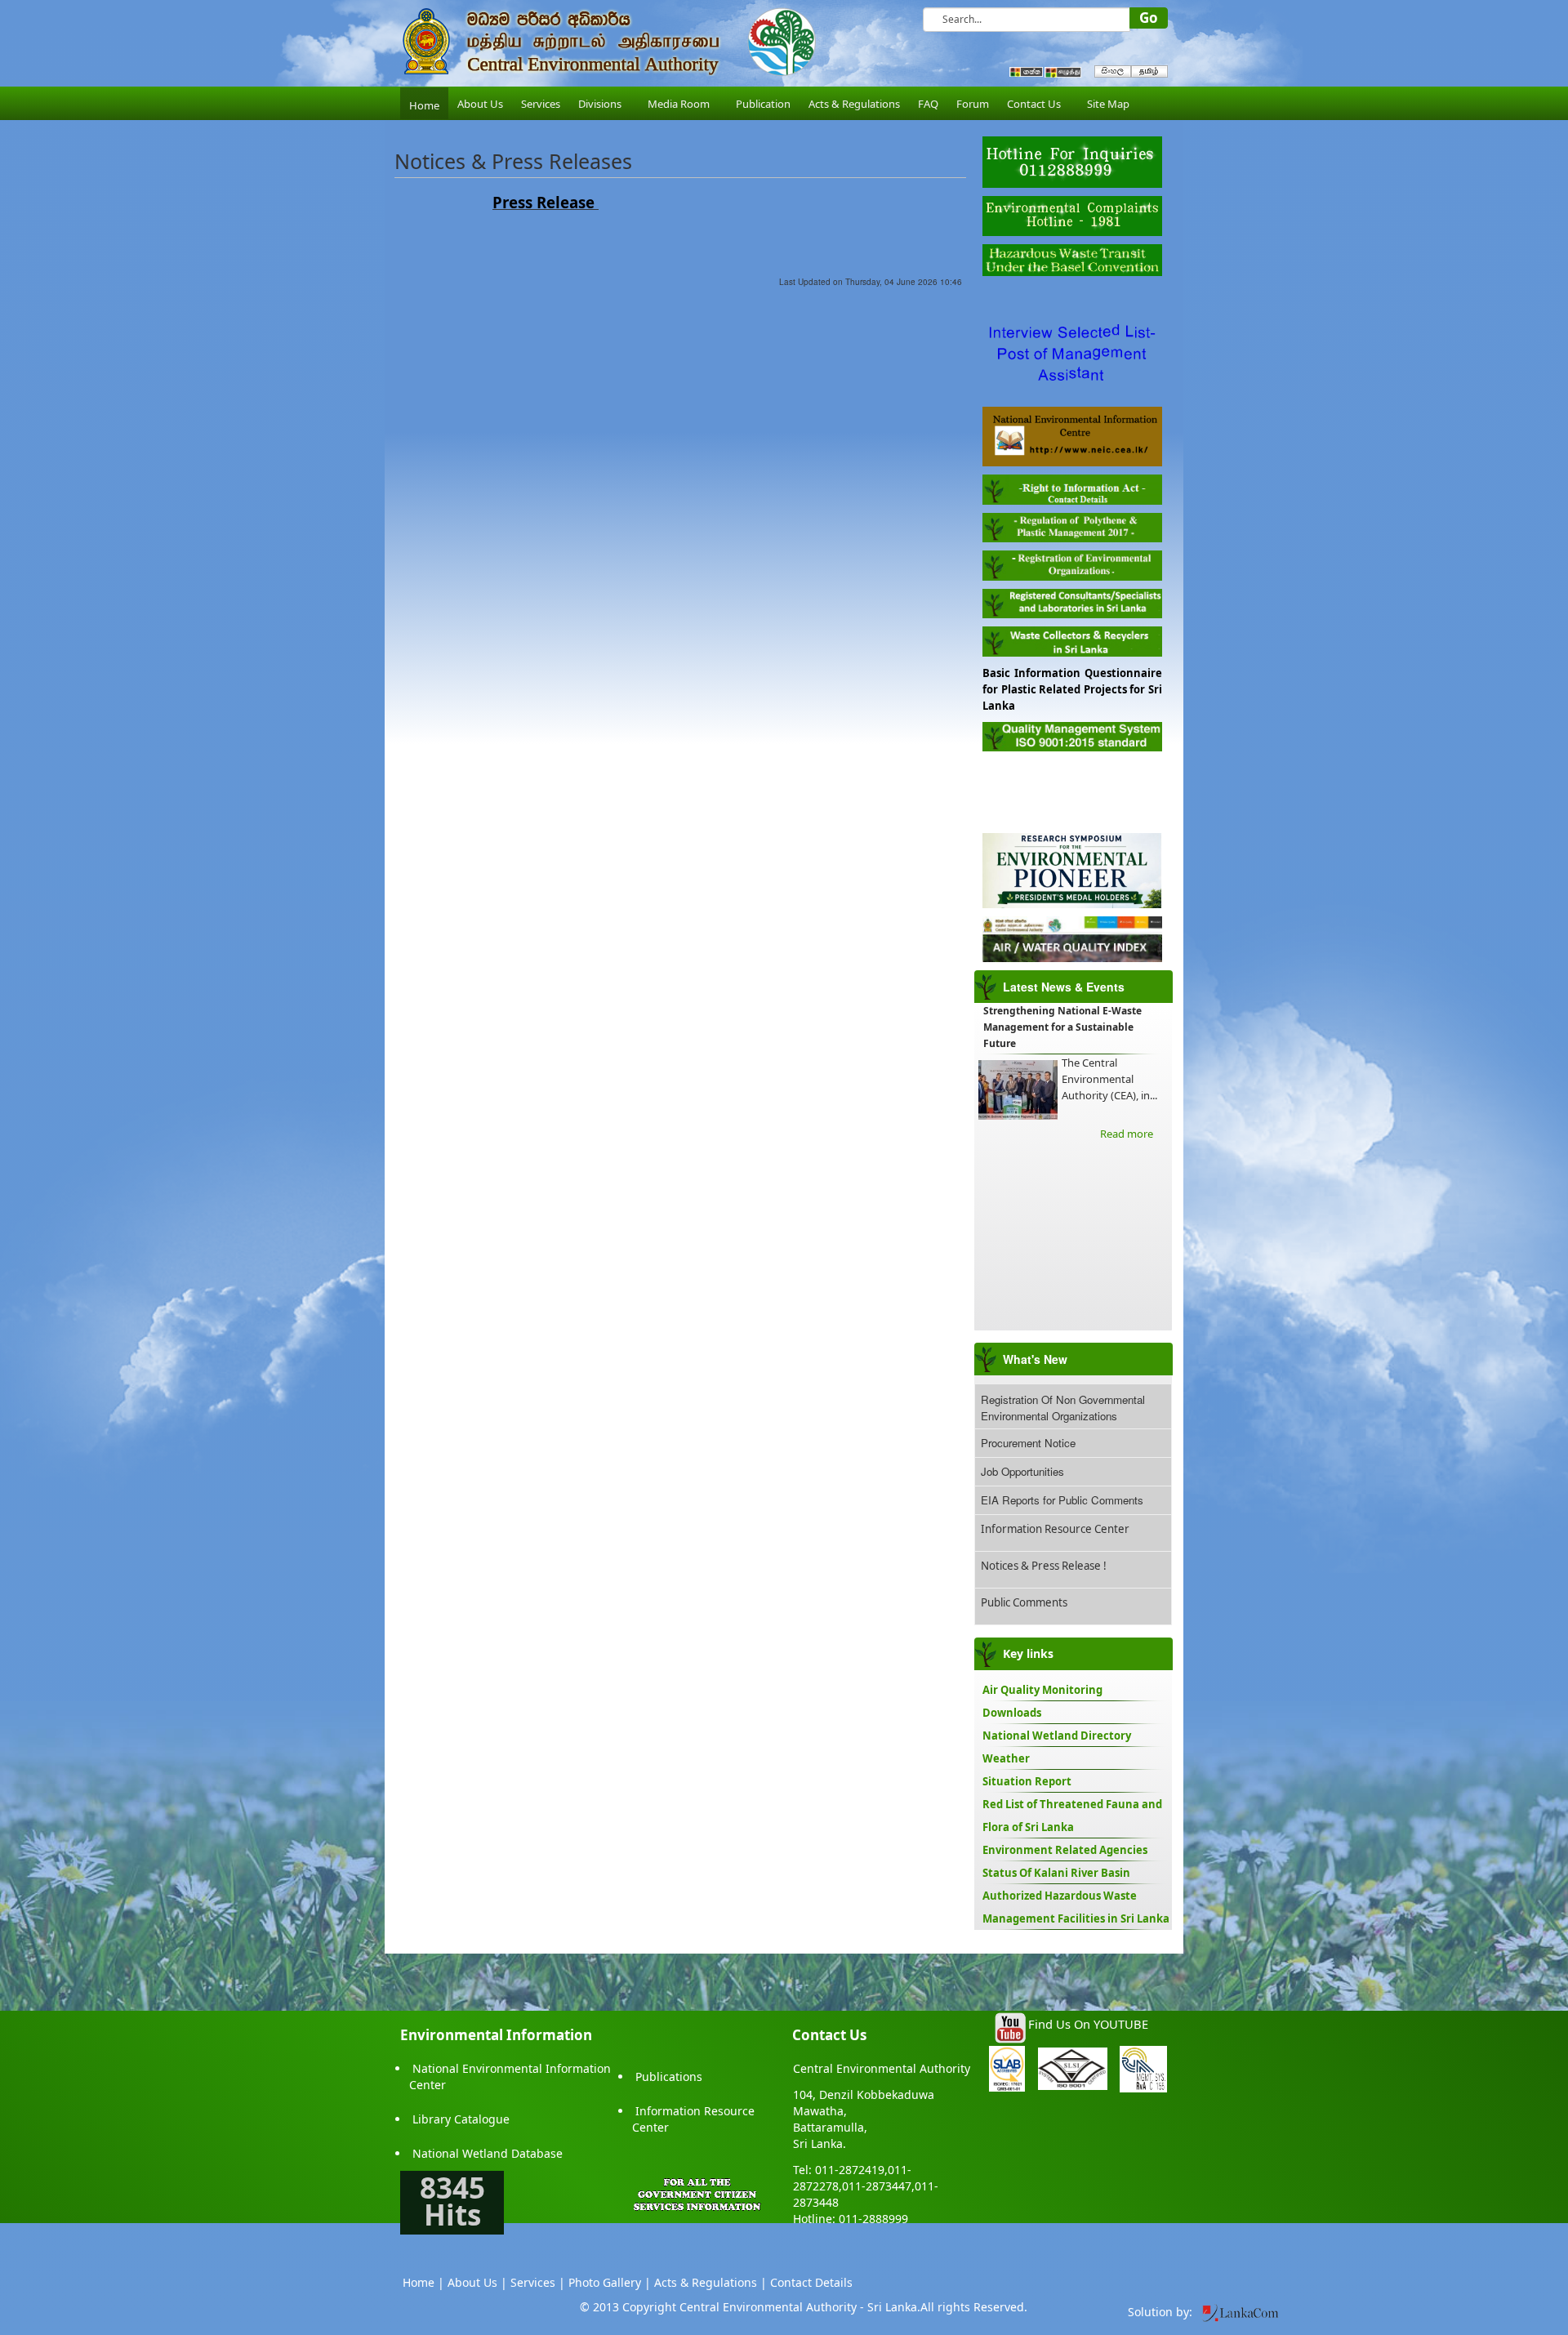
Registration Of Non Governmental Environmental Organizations (1063, 1408)
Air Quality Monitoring (1042, 1690)
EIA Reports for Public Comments (1062, 1500)
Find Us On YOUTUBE (1088, 2024)
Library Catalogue (461, 2119)
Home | (423, 2282)
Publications (669, 2077)
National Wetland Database (488, 2153)
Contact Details (811, 2282)
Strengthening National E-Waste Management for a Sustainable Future (1062, 1027)
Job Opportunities (1022, 1471)
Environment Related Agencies (1065, 1850)
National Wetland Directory (1057, 1736)
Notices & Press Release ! (1044, 1566)
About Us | (477, 2282)
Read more (1127, 1134)
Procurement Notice (1028, 1443)
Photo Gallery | (610, 2282)
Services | (538, 2282)
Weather (1006, 1758)
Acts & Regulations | (710, 2282)
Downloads (1012, 1713)
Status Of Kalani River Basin (1056, 1873)
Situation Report (1027, 1781)
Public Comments (1024, 1602)
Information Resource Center (1055, 1529)
